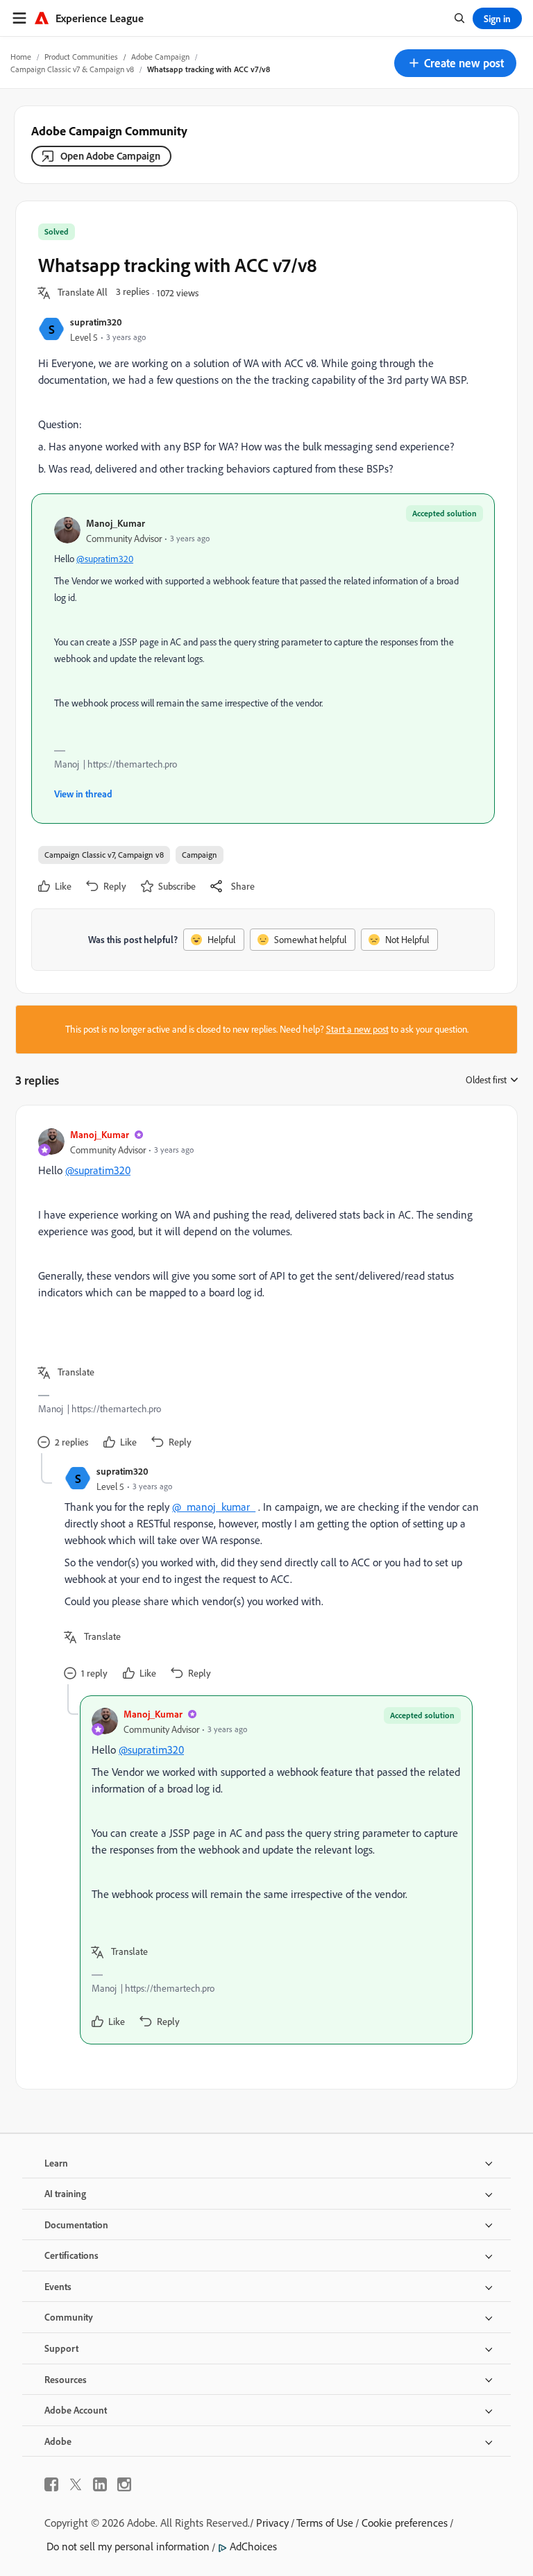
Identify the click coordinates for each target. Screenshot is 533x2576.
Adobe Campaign (160, 57)
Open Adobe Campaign (110, 156)
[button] (455, 63)
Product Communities (81, 57)
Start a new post (357, 1029)
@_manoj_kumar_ (214, 1507)
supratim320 (96, 322)
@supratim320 (105, 559)
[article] (263, 1290)
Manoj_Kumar (116, 523)
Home (21, 57)
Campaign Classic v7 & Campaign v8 (72, 69)
